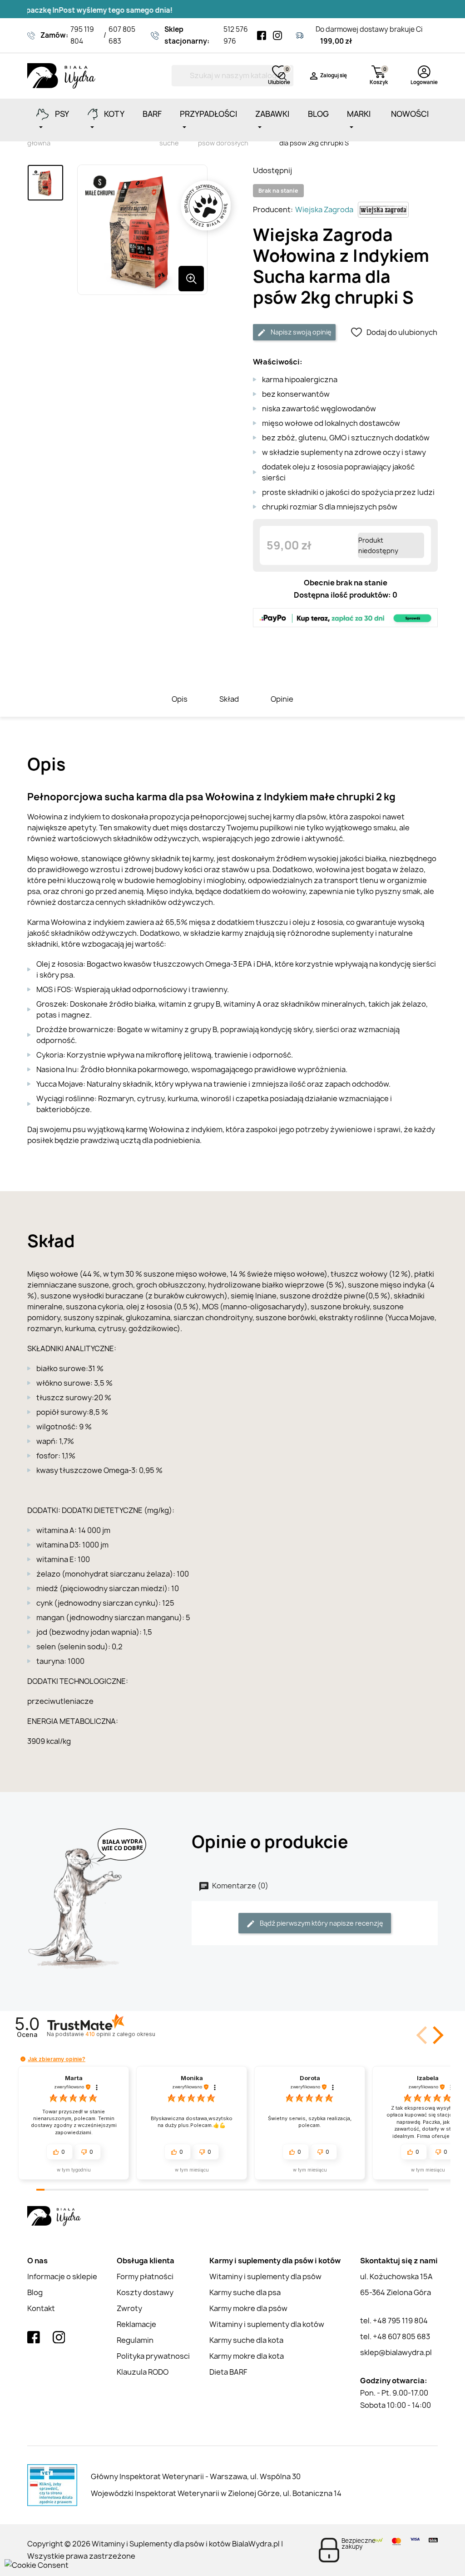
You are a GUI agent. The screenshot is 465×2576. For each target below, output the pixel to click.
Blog (35, 2292)
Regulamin (135, 2340)
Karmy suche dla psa (245, 2292)
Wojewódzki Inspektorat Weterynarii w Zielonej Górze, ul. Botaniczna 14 (216, 2493)
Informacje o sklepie (62, 2276)
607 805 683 (122, 35)
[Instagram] (277, 35)
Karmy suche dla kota (246, 2340)
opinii (120, 2034)
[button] (436, 2035)
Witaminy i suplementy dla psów (265, 2276)
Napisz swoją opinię (300, 332)
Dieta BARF (228, 2372)
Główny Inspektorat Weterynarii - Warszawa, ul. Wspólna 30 (196, 2476)
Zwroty (129, 2308)
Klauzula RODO (143, 2372)
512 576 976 (236, 35)
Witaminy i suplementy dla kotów (267, 2324)
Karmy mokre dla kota (247, 2356)
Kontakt (41, 2308)
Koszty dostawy (145, 2292)
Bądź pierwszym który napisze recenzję (321, 1923)
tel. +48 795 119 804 (394, 2321)
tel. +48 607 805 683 (395, 2336)
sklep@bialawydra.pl (396, 2352)
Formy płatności (145, 2276)
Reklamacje (136, 2324)
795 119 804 (82, 35)
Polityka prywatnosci (153, 2356)
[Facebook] (262, 35)
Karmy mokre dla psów (248, 2308)
